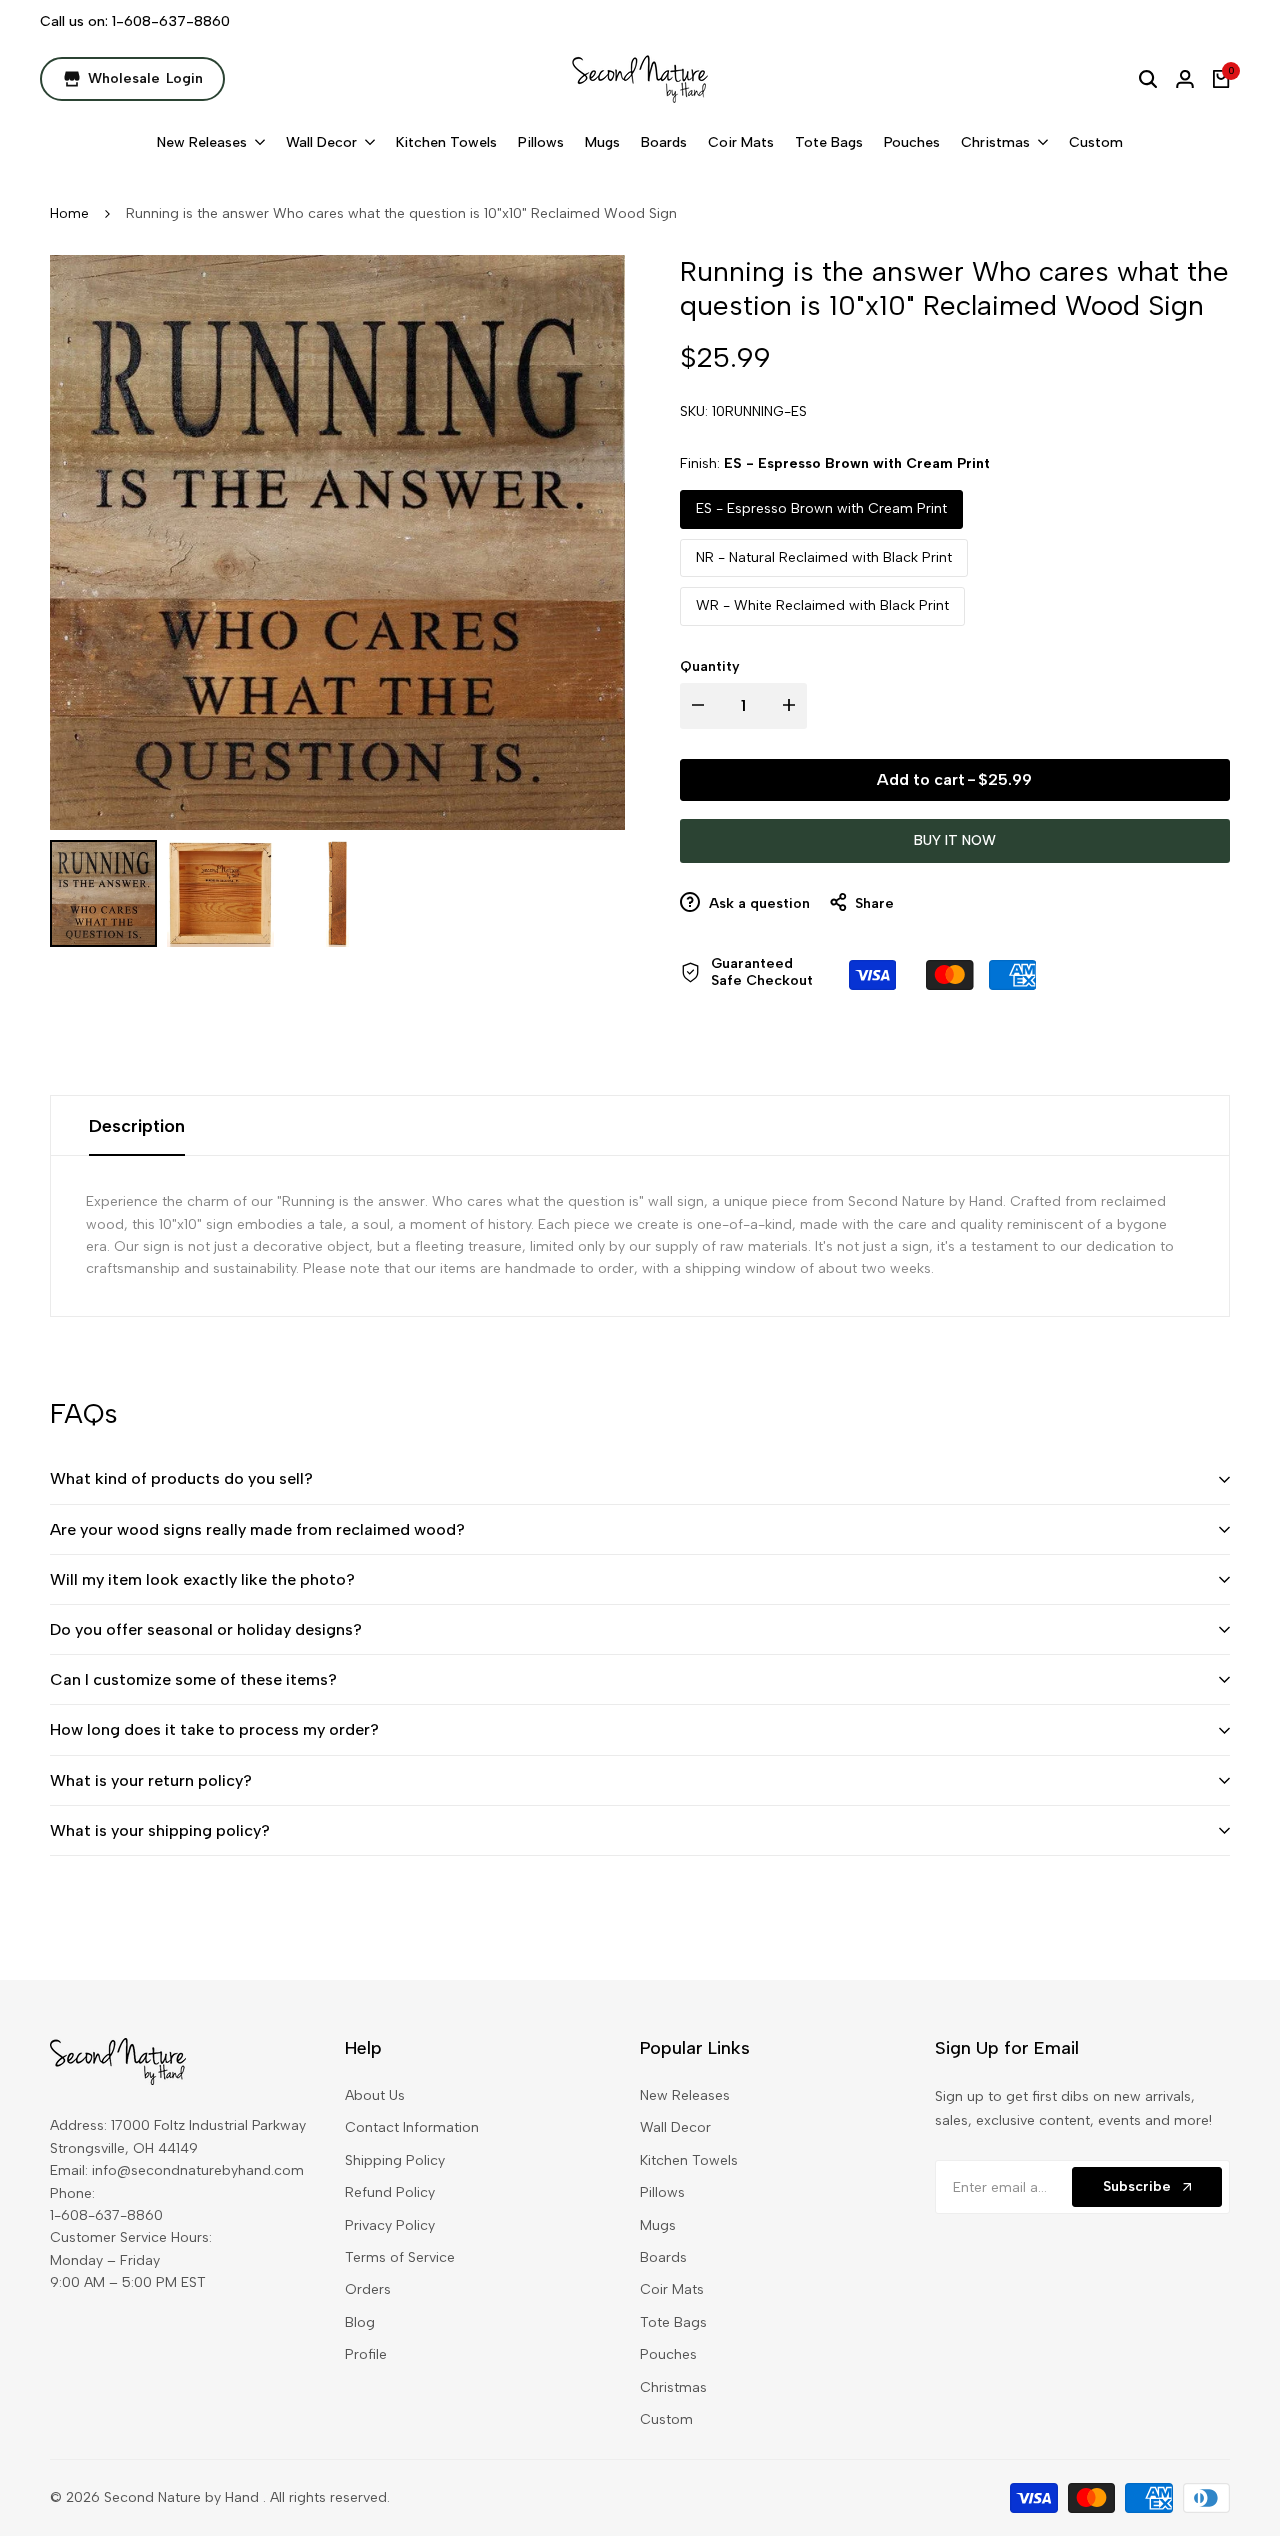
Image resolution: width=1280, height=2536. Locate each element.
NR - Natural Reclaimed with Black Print (824, 557)
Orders (368, 2289)
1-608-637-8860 (171, 21)
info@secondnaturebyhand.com (198, 2170)
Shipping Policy (395, 2160)
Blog (360, 2322)
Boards (663, 2257)
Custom (666, 2419)
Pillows (662, 2192)
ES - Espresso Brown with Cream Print (821, 508)
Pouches (668, 2354)
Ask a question (757, 903)
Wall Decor (675, 2127)
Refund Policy (390, 2192)
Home (69, 213)
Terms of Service (400, 2257)
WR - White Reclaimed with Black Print (822, 605)
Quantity (710, 666)
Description (137, 1126)
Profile (366, 2354)
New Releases (685, 2095)
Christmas (673, 2387)
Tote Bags (673, 2322)
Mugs (658, 2225)
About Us (375, 2095)
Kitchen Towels (689, 2160)
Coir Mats (672, 2289)
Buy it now (955, 840)
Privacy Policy (390, 2225)
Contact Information (412, 2127)
